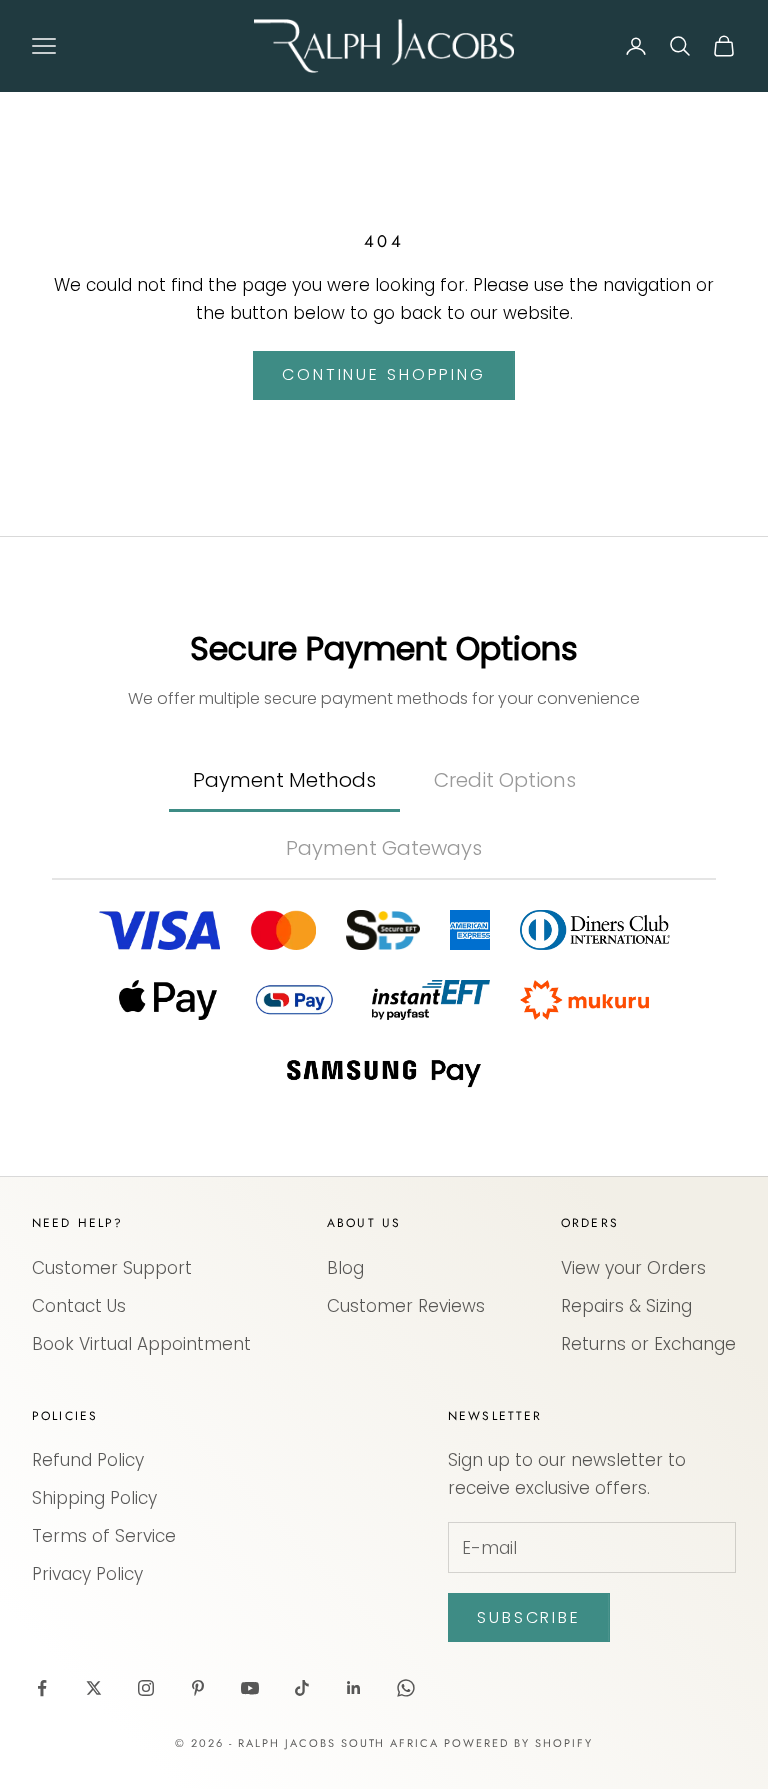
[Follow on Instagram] (146, 1688)
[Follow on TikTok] (302, 1688)
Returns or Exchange (648, 1344)
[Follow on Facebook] (42, 1688)
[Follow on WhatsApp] (406, 1688)
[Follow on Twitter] (94, 1688)
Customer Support (112, 1268)
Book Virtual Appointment (141, 1344)
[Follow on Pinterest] (198, 1688)
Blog (345, 1268)
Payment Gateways (384, 848)
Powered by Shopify (518, 1743)
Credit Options (505, 780)
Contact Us (79, 1306)
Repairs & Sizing (626, 1306)
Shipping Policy (94, 1498)
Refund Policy (88, 1460)
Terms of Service (104, 1536)
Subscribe (529, 1617)
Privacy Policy (87, 1574)
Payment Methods (284, 780)
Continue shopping (384, 374)
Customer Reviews (406, 1306)
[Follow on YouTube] (250, 1688)
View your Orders (633, 1268)
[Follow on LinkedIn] (354, 1688)
